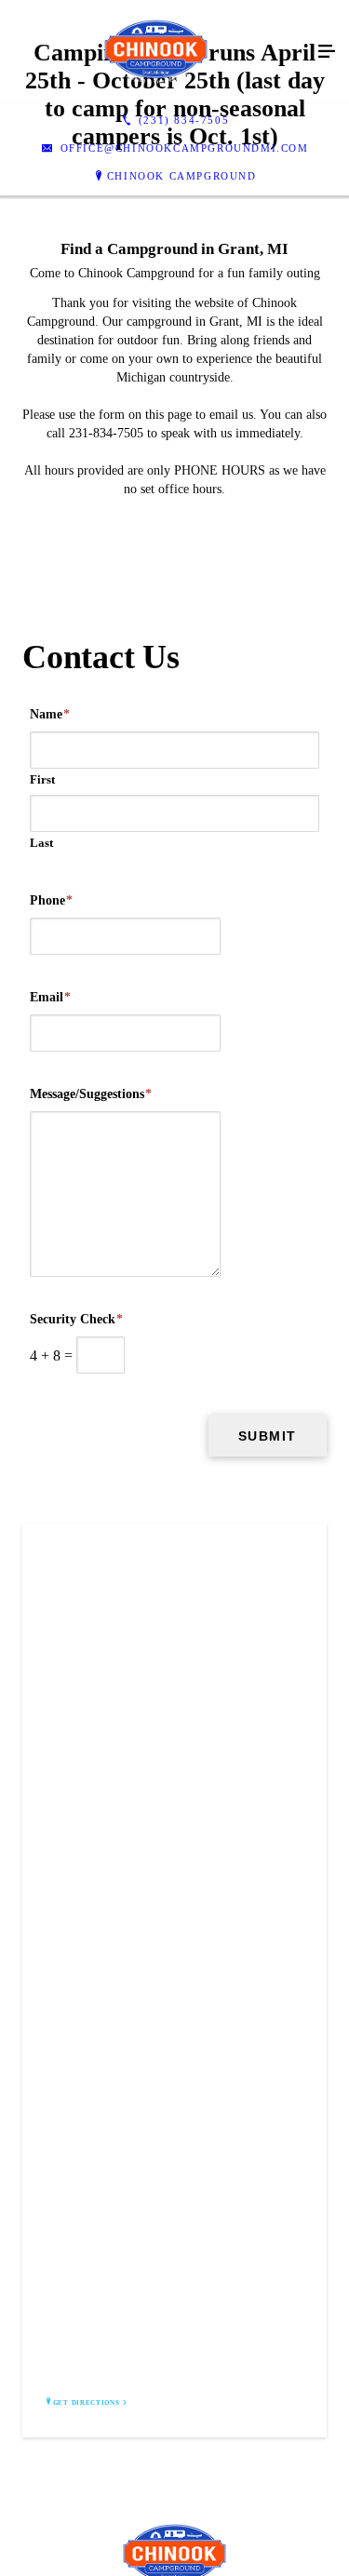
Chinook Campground (182, 176)
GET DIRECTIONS (87, 2403)
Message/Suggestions (91, 1094)
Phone (51, 900)
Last (41, 843)
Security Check (76, 1319)
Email (50, 997)
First (42, 779)
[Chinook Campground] (156, 52)
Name (50, 714)
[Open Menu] (327, 52)
